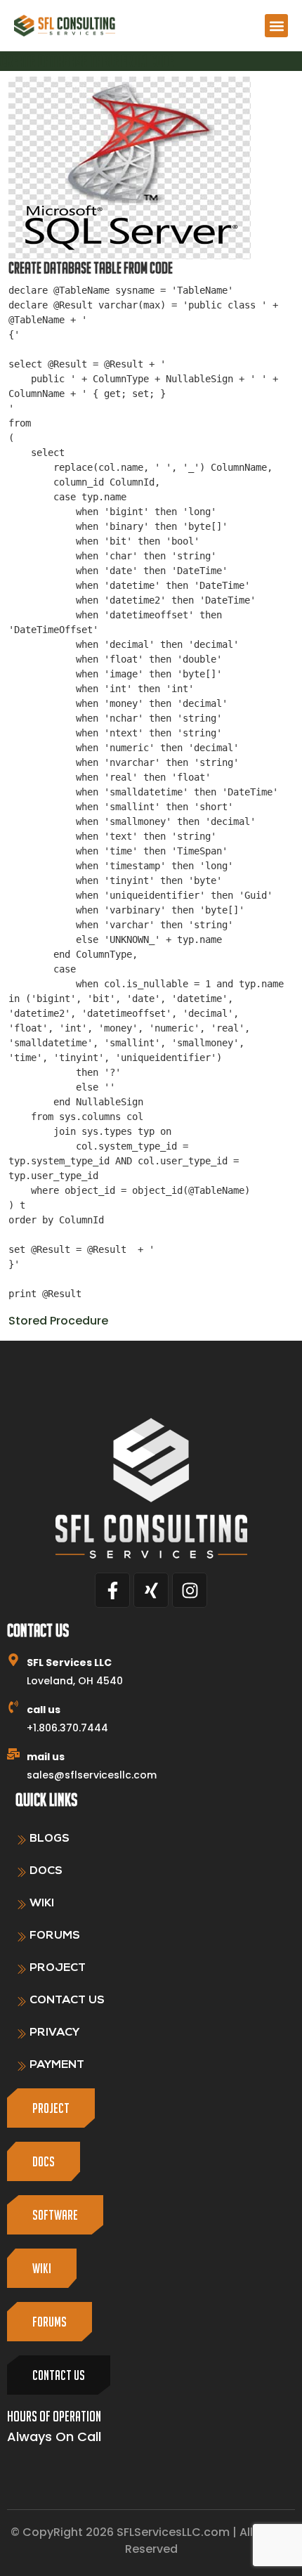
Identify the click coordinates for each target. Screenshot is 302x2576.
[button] (276, 26)
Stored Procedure (58, 1321)
